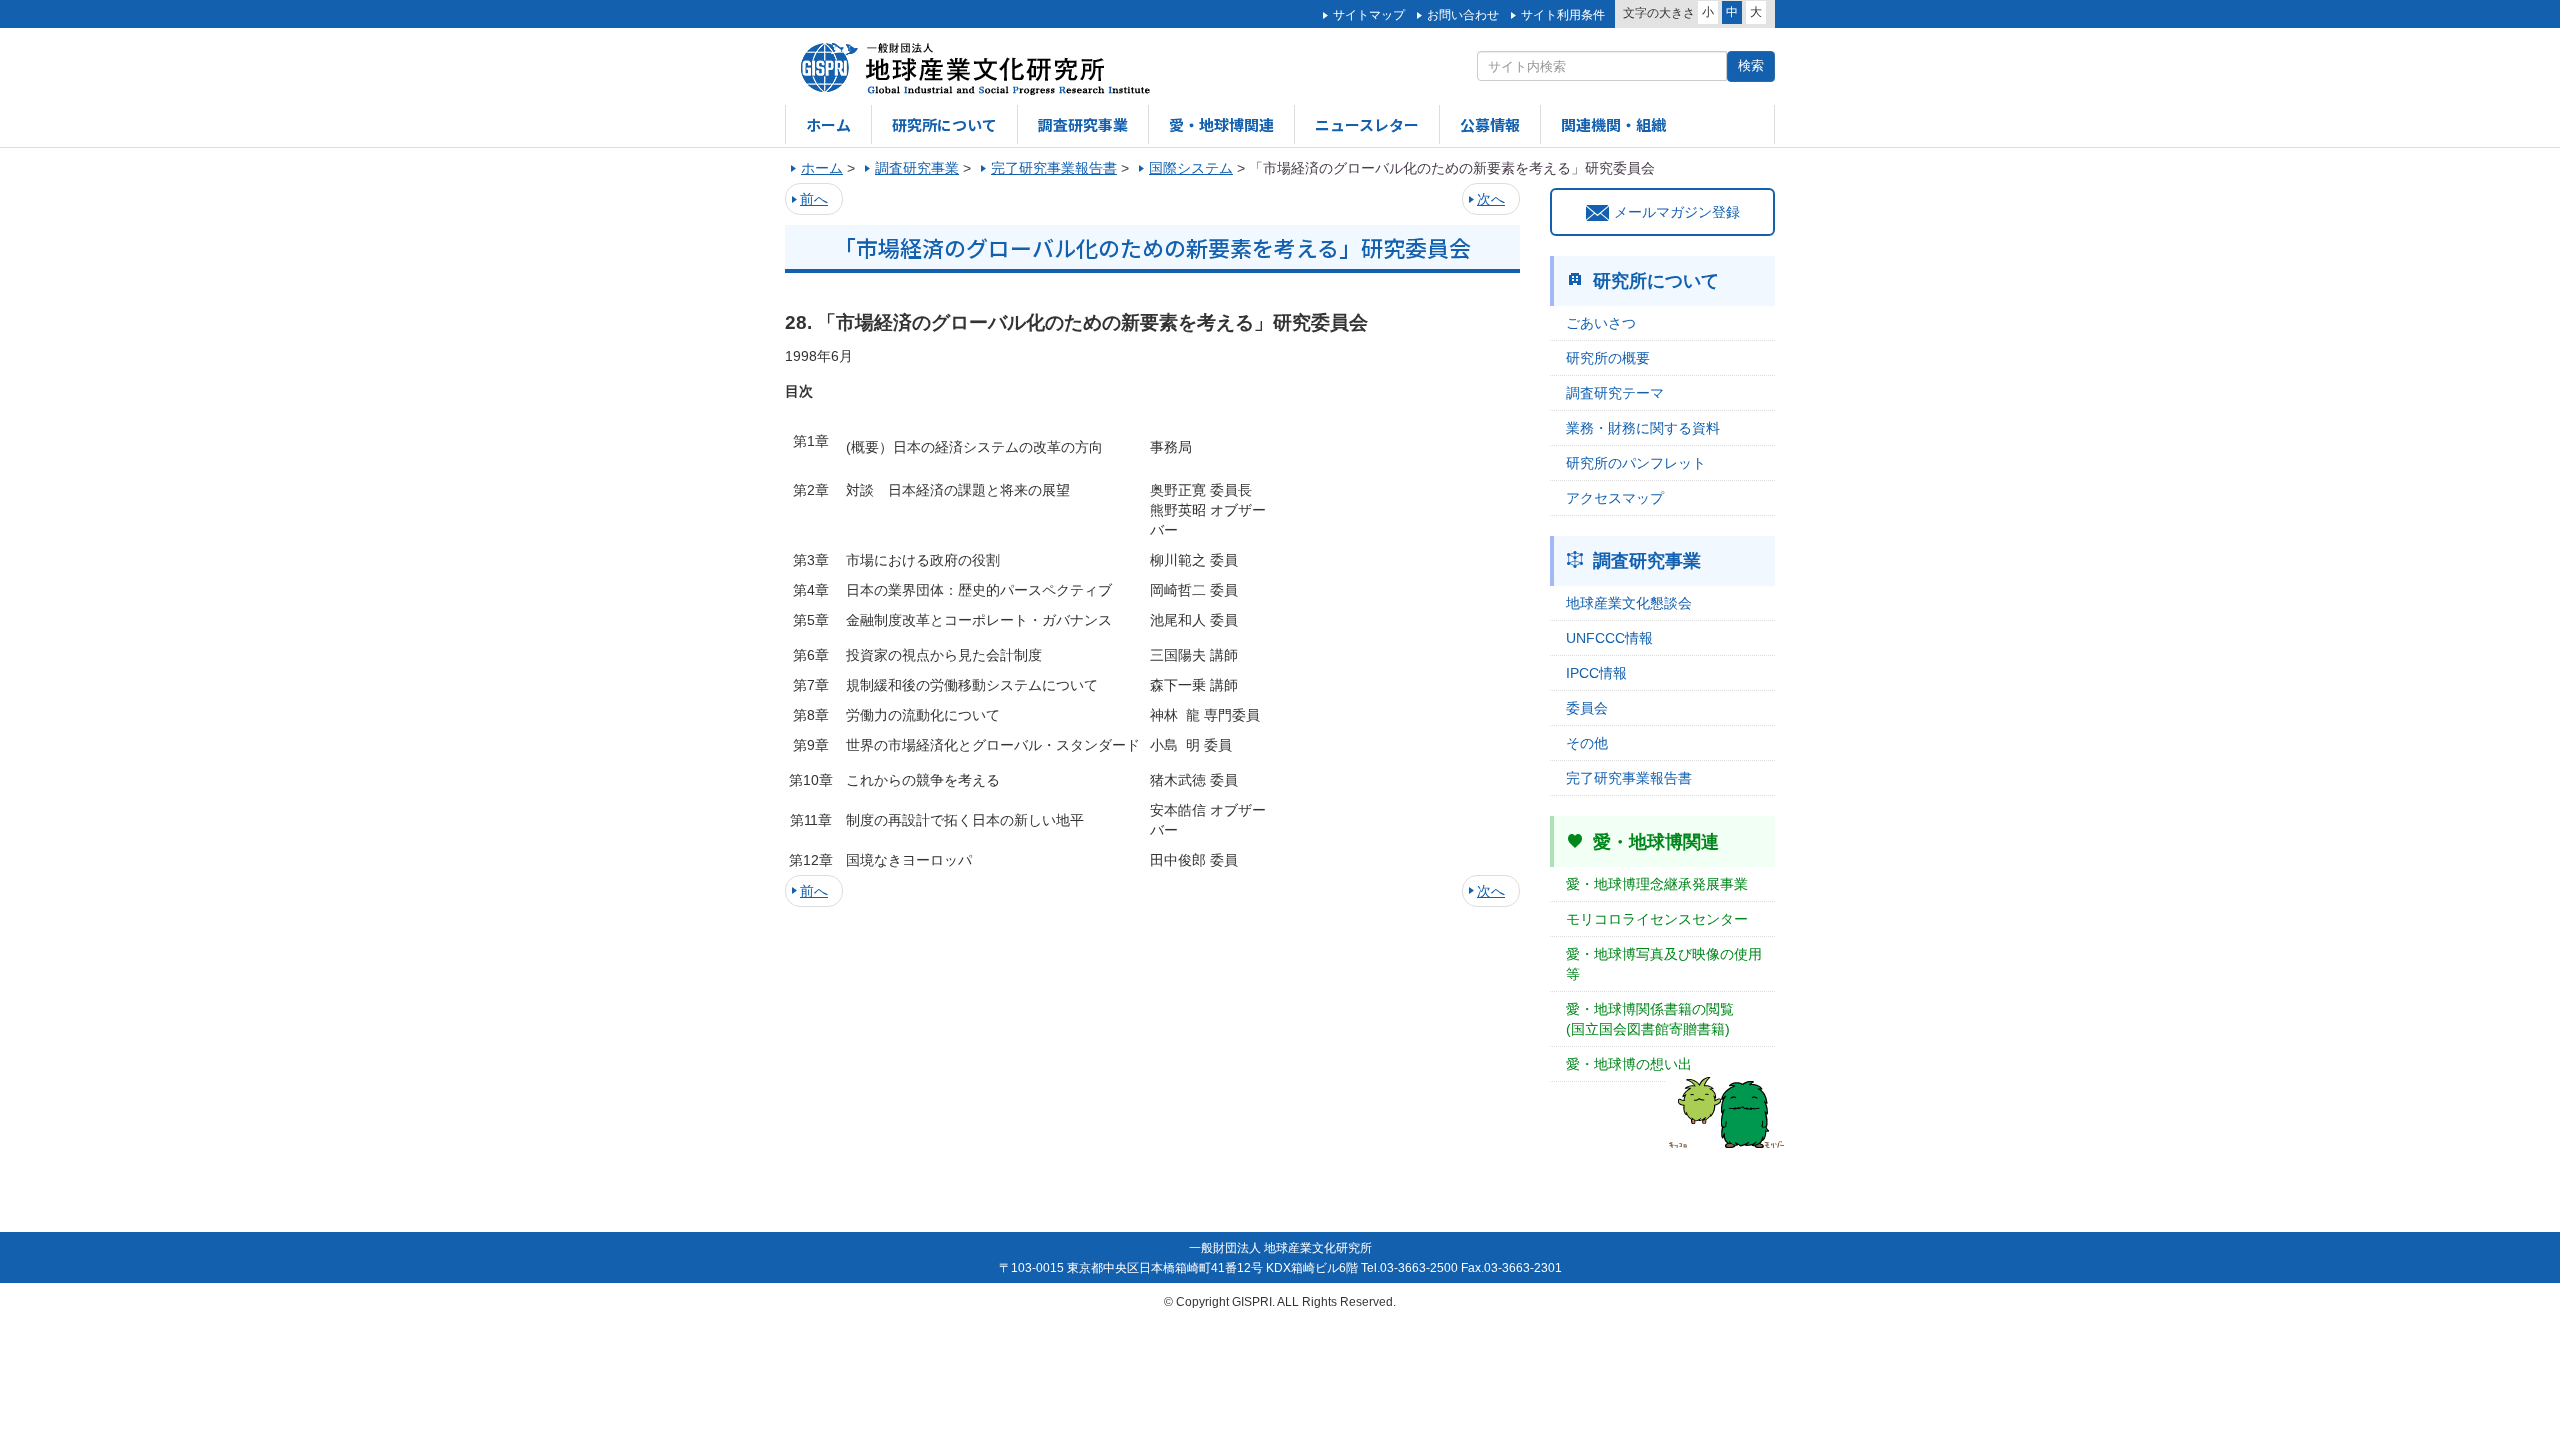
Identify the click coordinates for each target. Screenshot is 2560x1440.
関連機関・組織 (1613, 124)
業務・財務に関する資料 (1643, 428)
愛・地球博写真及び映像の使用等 (1664, 964)
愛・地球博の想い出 (1629, 1064)
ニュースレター (1367, 124)
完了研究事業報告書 (1629, 778)
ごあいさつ (1601, 323)
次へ (1491, 199)
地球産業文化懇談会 (1629, 603)
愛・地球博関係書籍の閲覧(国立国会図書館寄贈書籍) (1650, 1019)
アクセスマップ (1615, 498)
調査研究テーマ (1615, 393)
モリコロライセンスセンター (1657, 919)
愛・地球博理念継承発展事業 (1657, 884)
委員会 (1587, 708)
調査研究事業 (1083, 124)
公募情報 (1490, 124)
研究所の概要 (1608, 358)
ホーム (828, 124)
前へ (814, 199)
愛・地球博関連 (1221, 124)
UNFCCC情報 (1609, 638)
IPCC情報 (1596, 673)
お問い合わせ (1463, 15)
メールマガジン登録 (1677, 212)
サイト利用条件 (1563, 15)
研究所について (944, 124)
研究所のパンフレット (1636, 463)
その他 (1587, 743)
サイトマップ (1369, 15)
